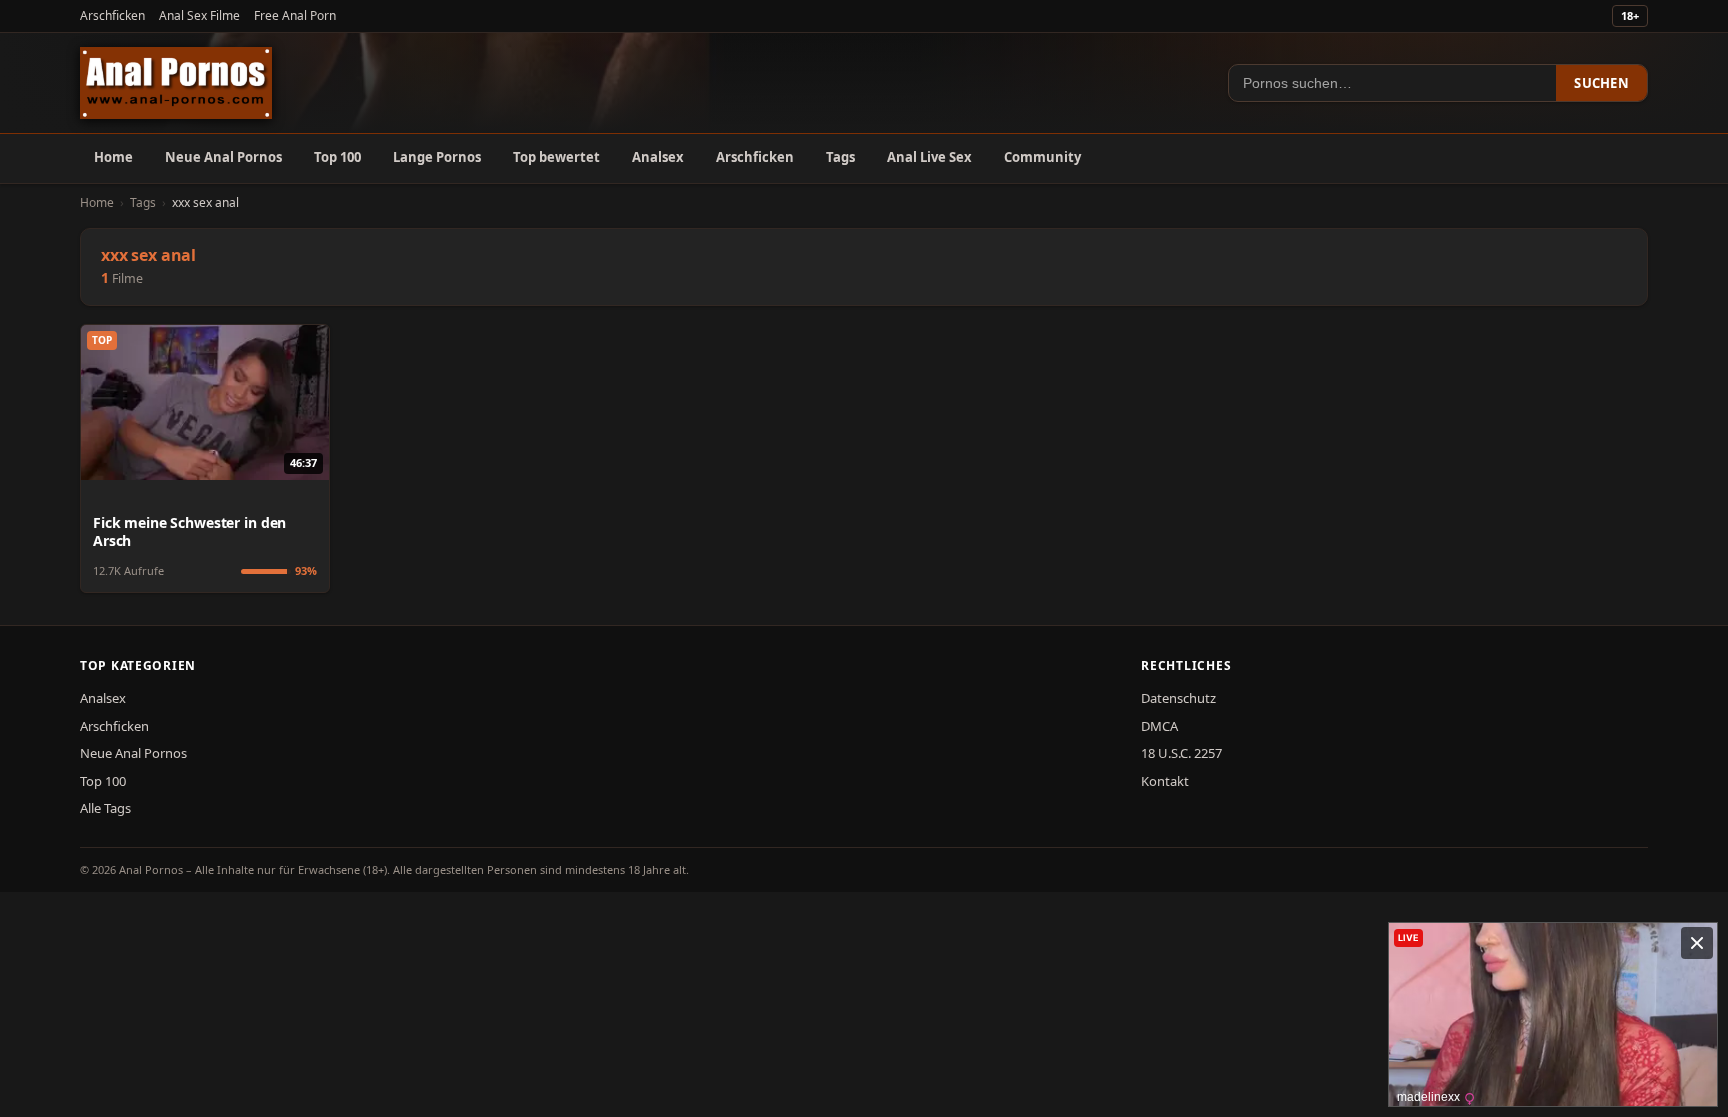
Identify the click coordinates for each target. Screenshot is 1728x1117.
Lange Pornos (437, 157)
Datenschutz (1178, 698)
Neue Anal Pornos (223, 157)
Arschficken (112, 15)
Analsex (658, 157)
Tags (840, 157)
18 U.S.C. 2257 (1181, 753)
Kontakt (1165, 781)
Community (1042, 157)
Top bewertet (556, 157)
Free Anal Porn (295, 15)
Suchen (1601, 83)
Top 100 (337, 157)
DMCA (1159, 726)
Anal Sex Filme (199, 15)
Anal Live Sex (929, 157)
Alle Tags (105, 808)
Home (113, 157)
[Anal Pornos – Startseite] (176, 83)
